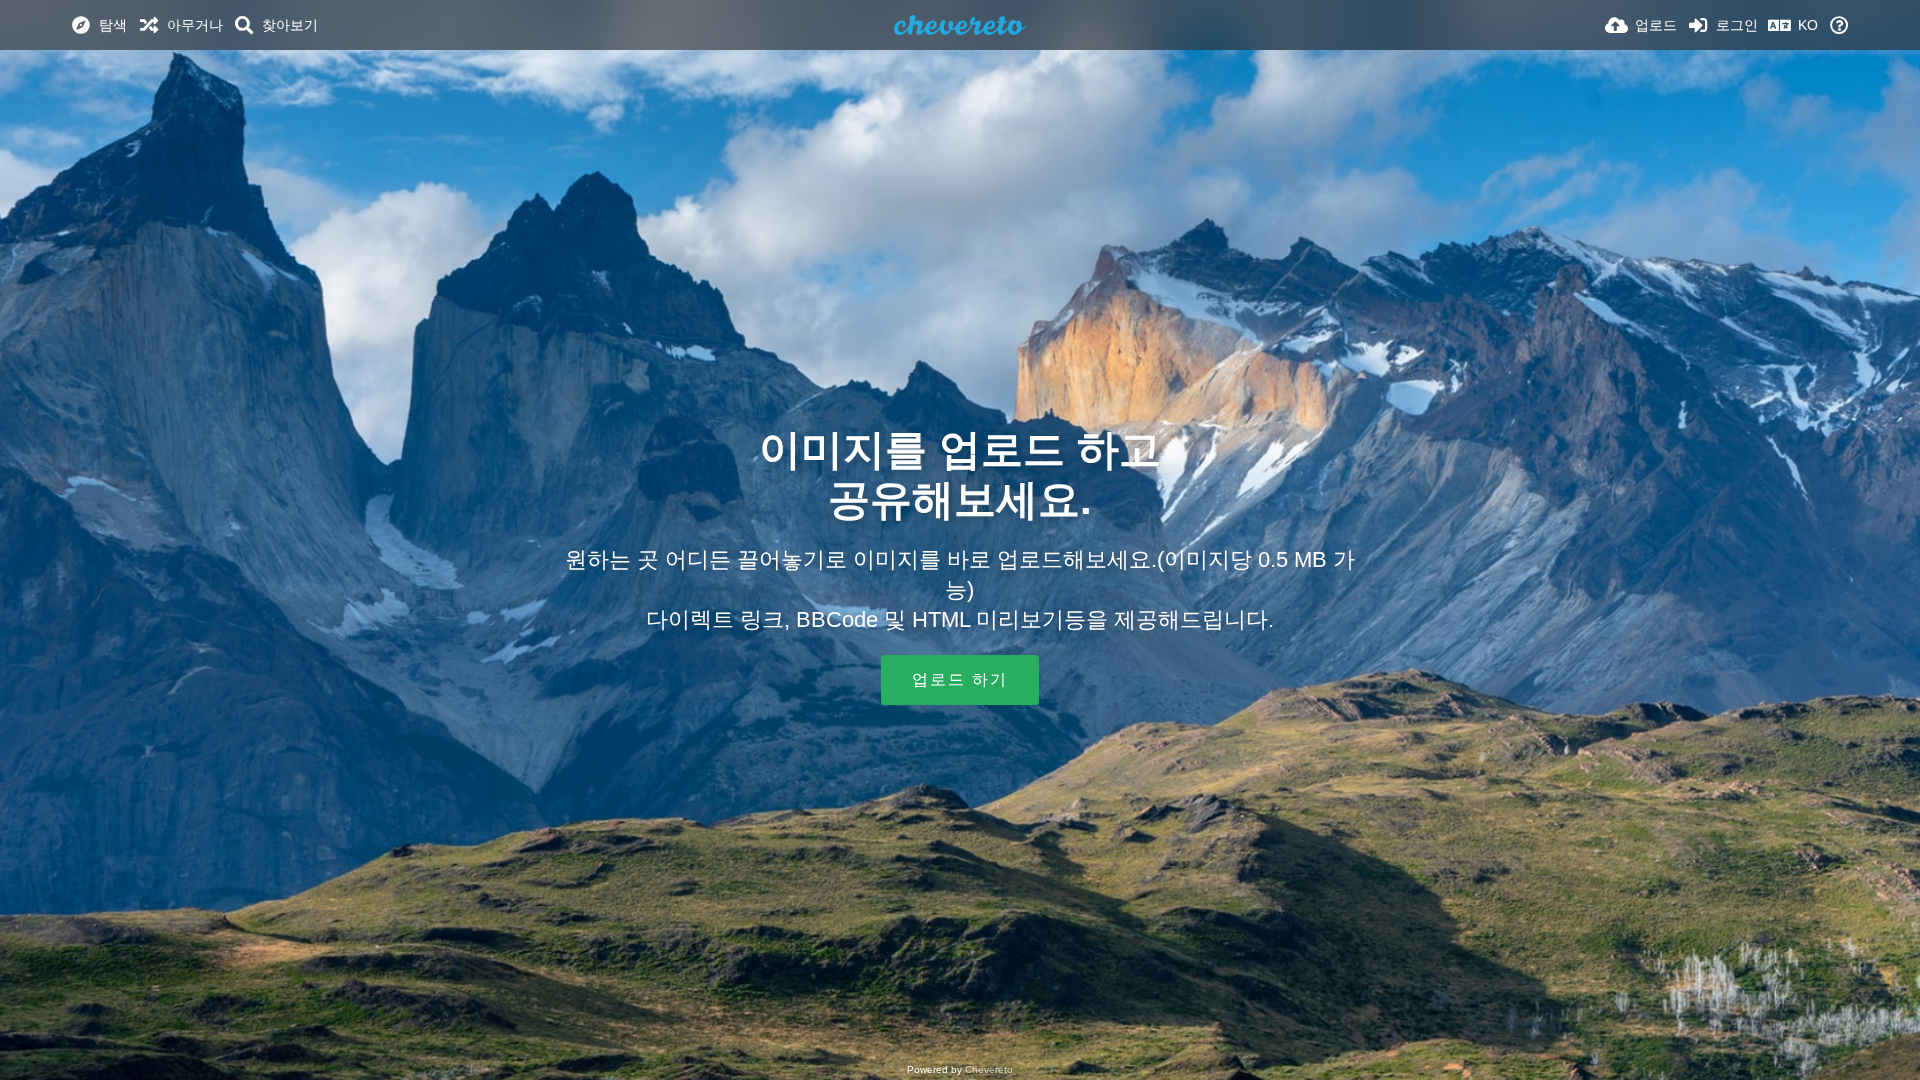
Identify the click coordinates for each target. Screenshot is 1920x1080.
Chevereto (989, 1069)
